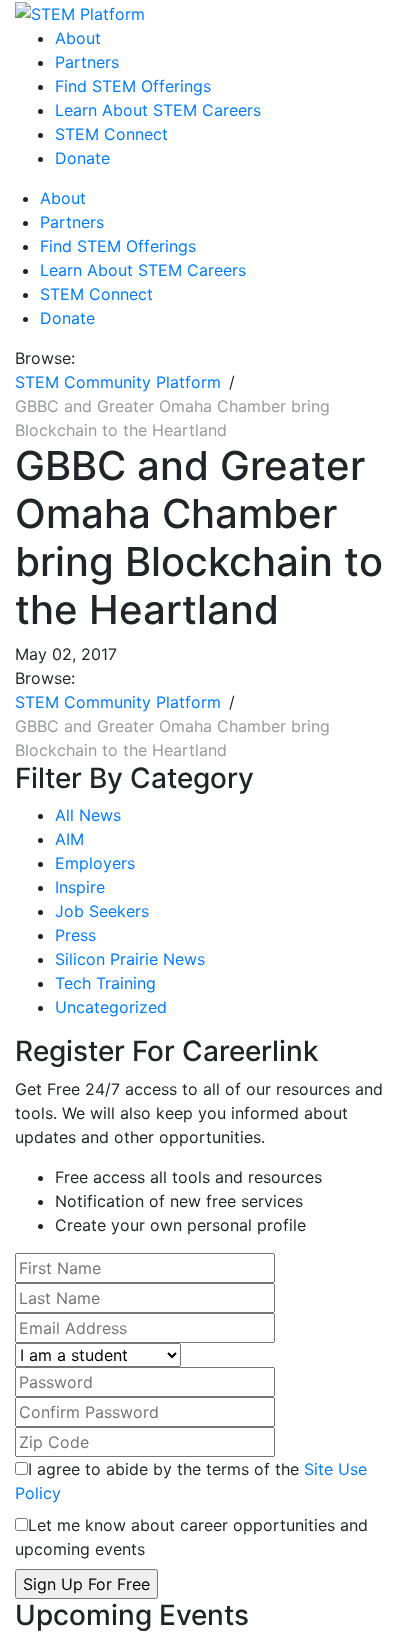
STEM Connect (111, 134)
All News (88, 815)
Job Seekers (102, 911)
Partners (87, 62)
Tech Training (105, 983)
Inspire (80, 887)
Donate (82, 158)
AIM (69, 839)
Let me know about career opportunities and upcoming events (191, 1537)
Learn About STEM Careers (158, 110)
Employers (95, 863)
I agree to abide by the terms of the (191, 1481)
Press (75, 935)
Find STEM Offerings (133, 86)
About (78, 38)
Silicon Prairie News (130, 959)
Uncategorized (111, 1007)
